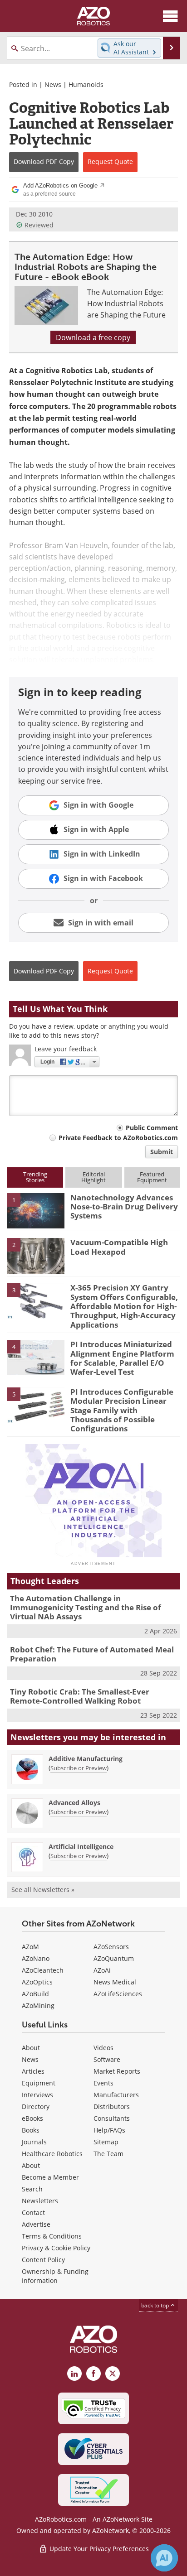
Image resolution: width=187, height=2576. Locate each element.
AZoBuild (35, 1994)
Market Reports (117, 2071)
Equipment (39, 2083)
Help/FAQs (109, 2130)
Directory (36, 2107)
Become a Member (50, 2177)
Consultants (112, 2118)
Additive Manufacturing (86, 1759)
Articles (33, 2071)
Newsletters (40, 2201)
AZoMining (38, 2005)
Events (103, 2083)
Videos (103, 2048)
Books (31, 2130)
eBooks (32, 2118)
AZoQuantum (114, 1958)
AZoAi (102, 1970)
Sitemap (106, 2142)
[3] (36, 1300)
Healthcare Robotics (52, 2154)
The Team (108, 2154)
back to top (156, 2305)
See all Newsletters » (43, 1890)
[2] (36, 1255)
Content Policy (43, 2260)
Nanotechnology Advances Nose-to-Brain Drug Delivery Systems (124, 1207)
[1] (36, 1210)
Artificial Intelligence (81, 1847)
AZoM (30, 1947)
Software (107, 2059)
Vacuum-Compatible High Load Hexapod (119, 1247)
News (53, 84)
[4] (36, 1357)
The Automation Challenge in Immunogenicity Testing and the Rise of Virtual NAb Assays (86, 1608)
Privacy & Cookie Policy (56, 2248)
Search (32, 2189)
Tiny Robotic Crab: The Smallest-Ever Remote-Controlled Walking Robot (80, 1696)
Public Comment (152, 1128)
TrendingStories (35, 1177)
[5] (36, 1404)
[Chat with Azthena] (164, 2558)
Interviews (37, 2095)
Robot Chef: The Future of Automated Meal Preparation (92, 1654)
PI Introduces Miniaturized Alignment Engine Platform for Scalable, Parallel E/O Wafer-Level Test (122, 1358)
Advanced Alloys (74, 1803)
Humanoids (86, 84)
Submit (162, 1152)
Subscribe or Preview (79, 1768)
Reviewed (39, 225)
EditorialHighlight (93, 1177)
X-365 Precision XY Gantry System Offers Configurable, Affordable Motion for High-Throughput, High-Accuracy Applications (124, 1306)
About (31, 2048)
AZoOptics (37, 1982)
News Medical (115, 1982)
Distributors (112, 2107)
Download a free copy (93, 337)
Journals (34, 2142)
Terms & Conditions (52, 2236)
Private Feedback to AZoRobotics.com (118, 1138)
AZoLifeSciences (118, 1994)
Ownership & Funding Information (55, 2276)
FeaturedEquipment (152, 1177)
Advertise (36, 2224)
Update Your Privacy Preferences (98, 2549)
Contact (33, 2212)
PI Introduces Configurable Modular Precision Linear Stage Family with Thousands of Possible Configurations (122, 1410)
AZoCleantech (43, 1970)
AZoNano (36, 1958)
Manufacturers (116, 2095)
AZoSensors (111, 1947)
